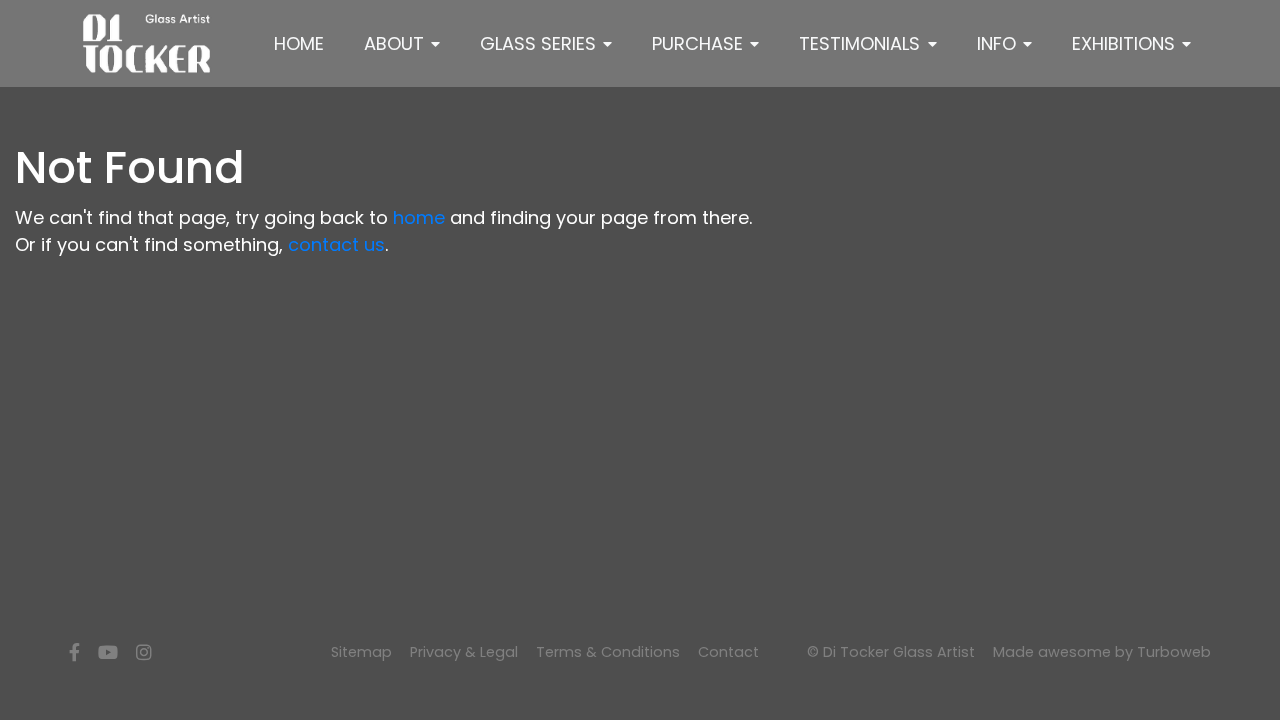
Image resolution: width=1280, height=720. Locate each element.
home (419, 217)
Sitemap (361, 652)
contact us (336, 244)
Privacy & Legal (464, 652)
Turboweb (1174, 652)
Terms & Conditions (608, 652)
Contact (728, 652)
